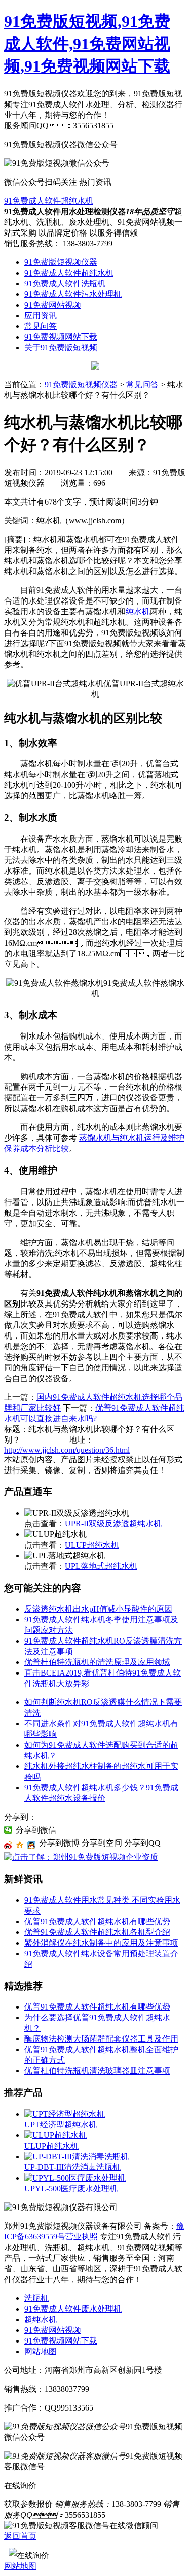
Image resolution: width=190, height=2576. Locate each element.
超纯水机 (41, 2319)
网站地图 (41, 2351)
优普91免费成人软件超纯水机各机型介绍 (97, 1932)
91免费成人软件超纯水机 (49, 201)
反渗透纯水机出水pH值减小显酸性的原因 (98, 1609)
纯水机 (138, 611)
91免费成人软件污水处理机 (73, 294)
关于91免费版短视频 (61, 347)
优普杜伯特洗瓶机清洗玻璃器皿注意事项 (97, 2071)
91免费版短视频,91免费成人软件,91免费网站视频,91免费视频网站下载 (87, 44)
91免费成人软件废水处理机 (73, 2309)
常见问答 (41, 326)
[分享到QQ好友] (32, 1845)
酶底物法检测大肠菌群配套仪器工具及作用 (101, 2039)
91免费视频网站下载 (61, 337)
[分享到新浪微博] (8, 1845)
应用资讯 (41, 315)
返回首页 (20, 2536)
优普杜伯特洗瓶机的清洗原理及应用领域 (97, 1662)
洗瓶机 (36, 2298)
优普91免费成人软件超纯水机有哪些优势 (97, 1921)
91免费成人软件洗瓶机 (65, 283)
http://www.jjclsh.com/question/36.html (67, 1450)
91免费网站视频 (53, 305)
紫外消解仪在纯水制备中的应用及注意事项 (101, 1943)
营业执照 (82, 2237)
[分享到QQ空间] (20, 1845)
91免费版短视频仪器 (61, 262)
